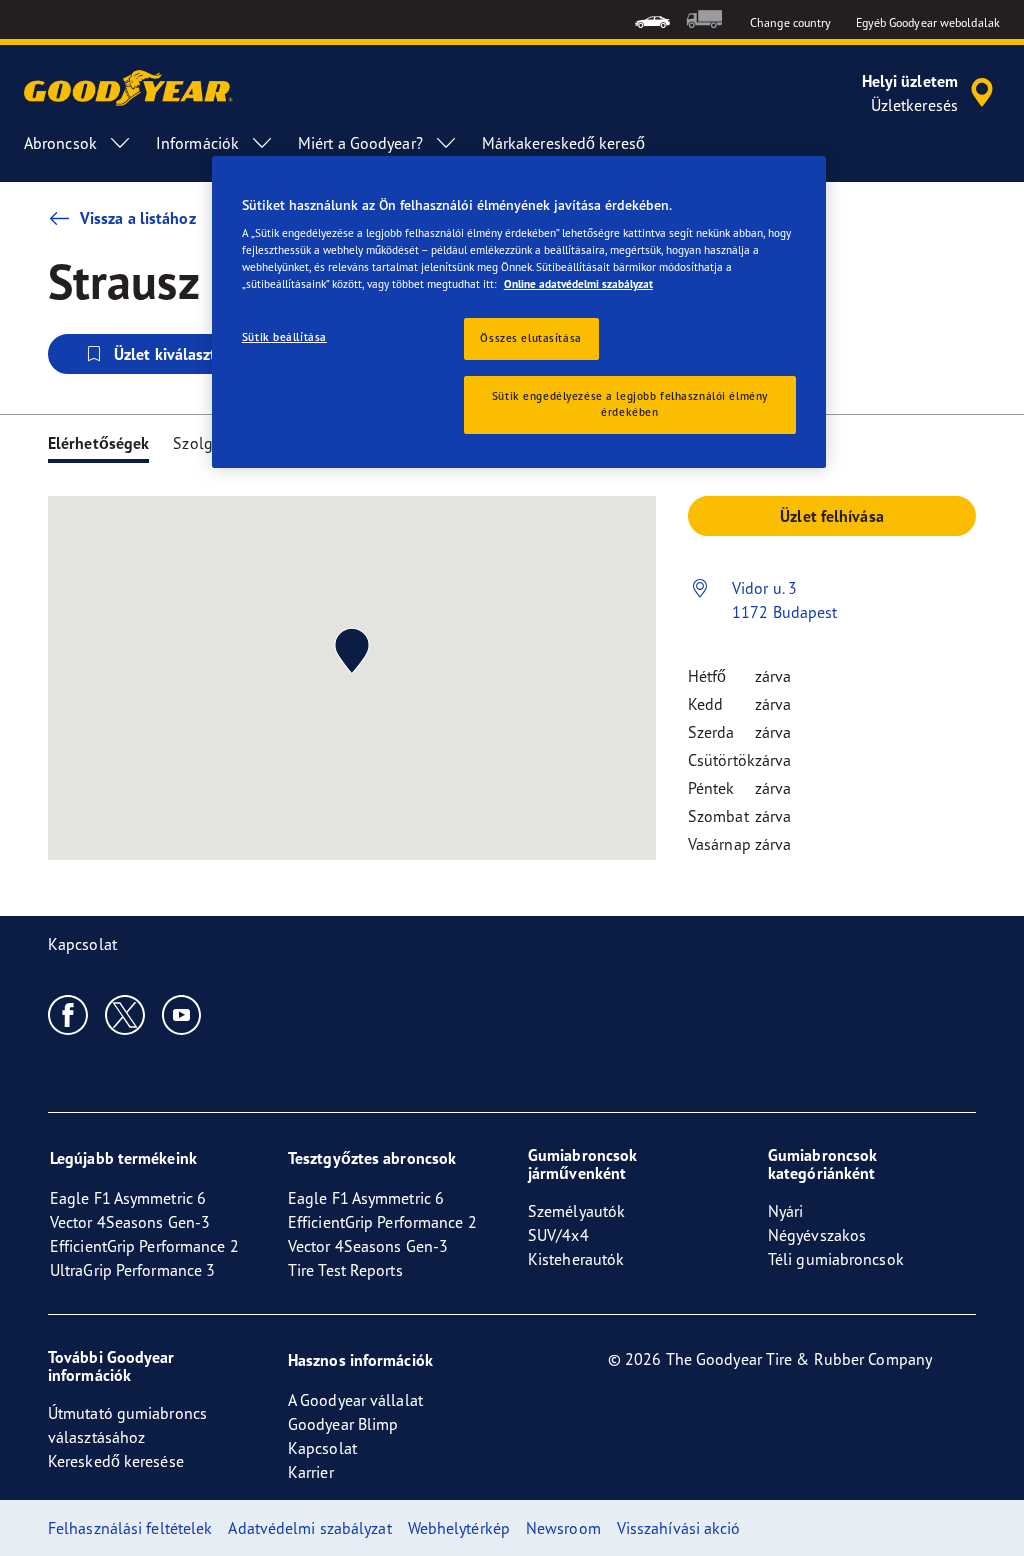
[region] (519, 312)
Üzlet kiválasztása (177, 354)
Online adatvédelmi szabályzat (578, 284)
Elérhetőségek (98, 443)
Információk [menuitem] (197, 143)
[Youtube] (182, 1014)
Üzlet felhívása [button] (832, 516)
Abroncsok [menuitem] (60, 143)
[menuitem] (652, 19)
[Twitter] (125, 1014)
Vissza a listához (138, 218)
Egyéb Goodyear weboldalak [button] (928, 22)
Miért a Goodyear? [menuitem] (360, 143)
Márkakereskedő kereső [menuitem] (563, 143)
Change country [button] (790, 22)
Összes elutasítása (530, 338)
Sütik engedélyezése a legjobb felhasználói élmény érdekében (630, 404)
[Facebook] (68, 1014)
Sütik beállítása (284, 337)
